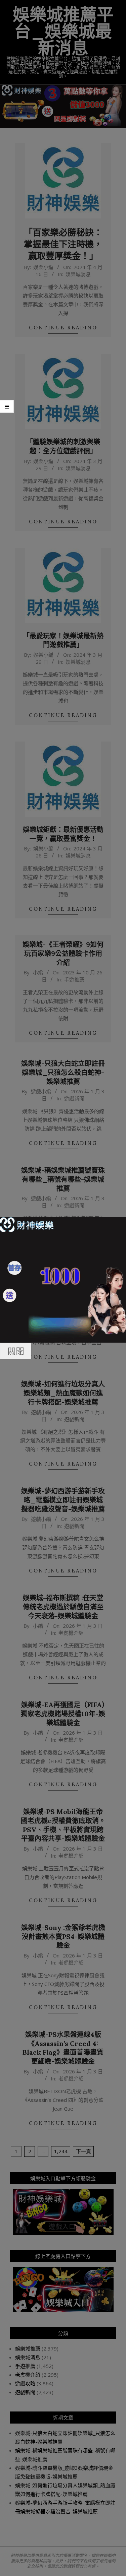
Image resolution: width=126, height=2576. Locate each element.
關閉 (16, 1351)
